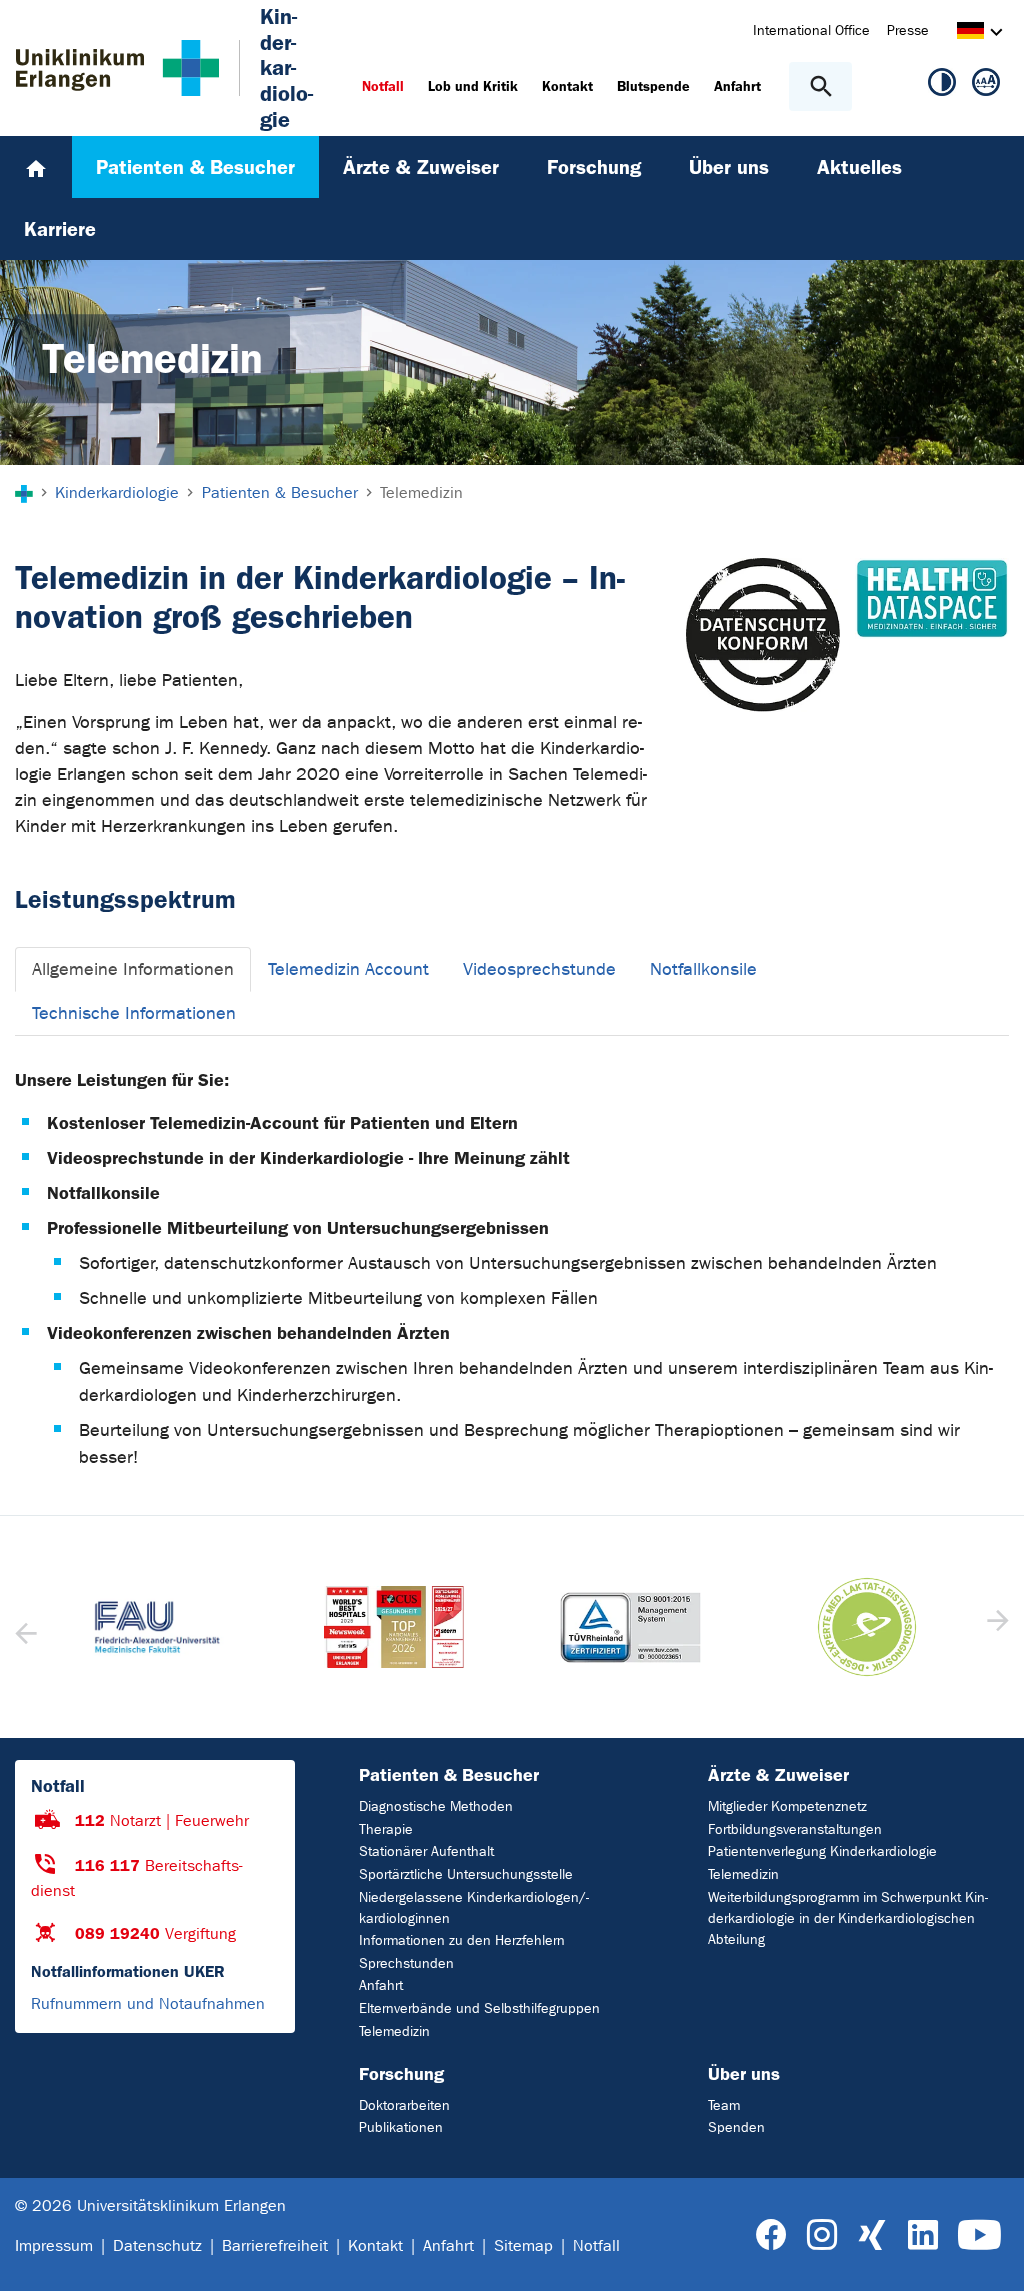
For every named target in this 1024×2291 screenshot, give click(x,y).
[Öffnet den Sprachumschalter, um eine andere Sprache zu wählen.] (970, 33)
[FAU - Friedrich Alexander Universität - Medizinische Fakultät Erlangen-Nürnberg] (157, 1627)
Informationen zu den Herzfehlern (462, 1940)
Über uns (744, 2074)
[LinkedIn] (922, 2235)
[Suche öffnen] (820, 86)
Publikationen (401, 2127)
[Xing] (872, 2235)
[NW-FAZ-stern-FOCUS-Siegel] (394, 1627)
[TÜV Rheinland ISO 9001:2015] (630, 1627)
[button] (995, 1627)
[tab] (133, 969)
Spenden (736, 2127)
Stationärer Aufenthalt (426, 1851)
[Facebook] (771, 2235)
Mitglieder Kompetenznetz (787, 1806)
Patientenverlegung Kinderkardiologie (822, 1851)
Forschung (401, 2074)
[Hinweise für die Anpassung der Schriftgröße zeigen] (986, 86)
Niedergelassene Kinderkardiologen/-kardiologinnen (474, 1908)
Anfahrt (381, 1985)
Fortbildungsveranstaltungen (795, 1829)
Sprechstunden (406, 1963)
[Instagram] (822, 2235)
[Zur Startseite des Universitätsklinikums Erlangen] (117, 68)
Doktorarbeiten (404, 2105)
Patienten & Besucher (449, 1775)
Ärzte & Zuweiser (778, 1775)
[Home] (36, 167)
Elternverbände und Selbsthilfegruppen (479, 2008)
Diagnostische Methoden (436, 1806)
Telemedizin (394, 2031)
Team (724, 2105)
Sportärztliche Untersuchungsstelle (466, 1874)
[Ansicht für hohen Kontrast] (942, 86)
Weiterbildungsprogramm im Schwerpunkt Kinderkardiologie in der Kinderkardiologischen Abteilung (848, 1918)
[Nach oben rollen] (992, 2258)
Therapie (386, 1829)
